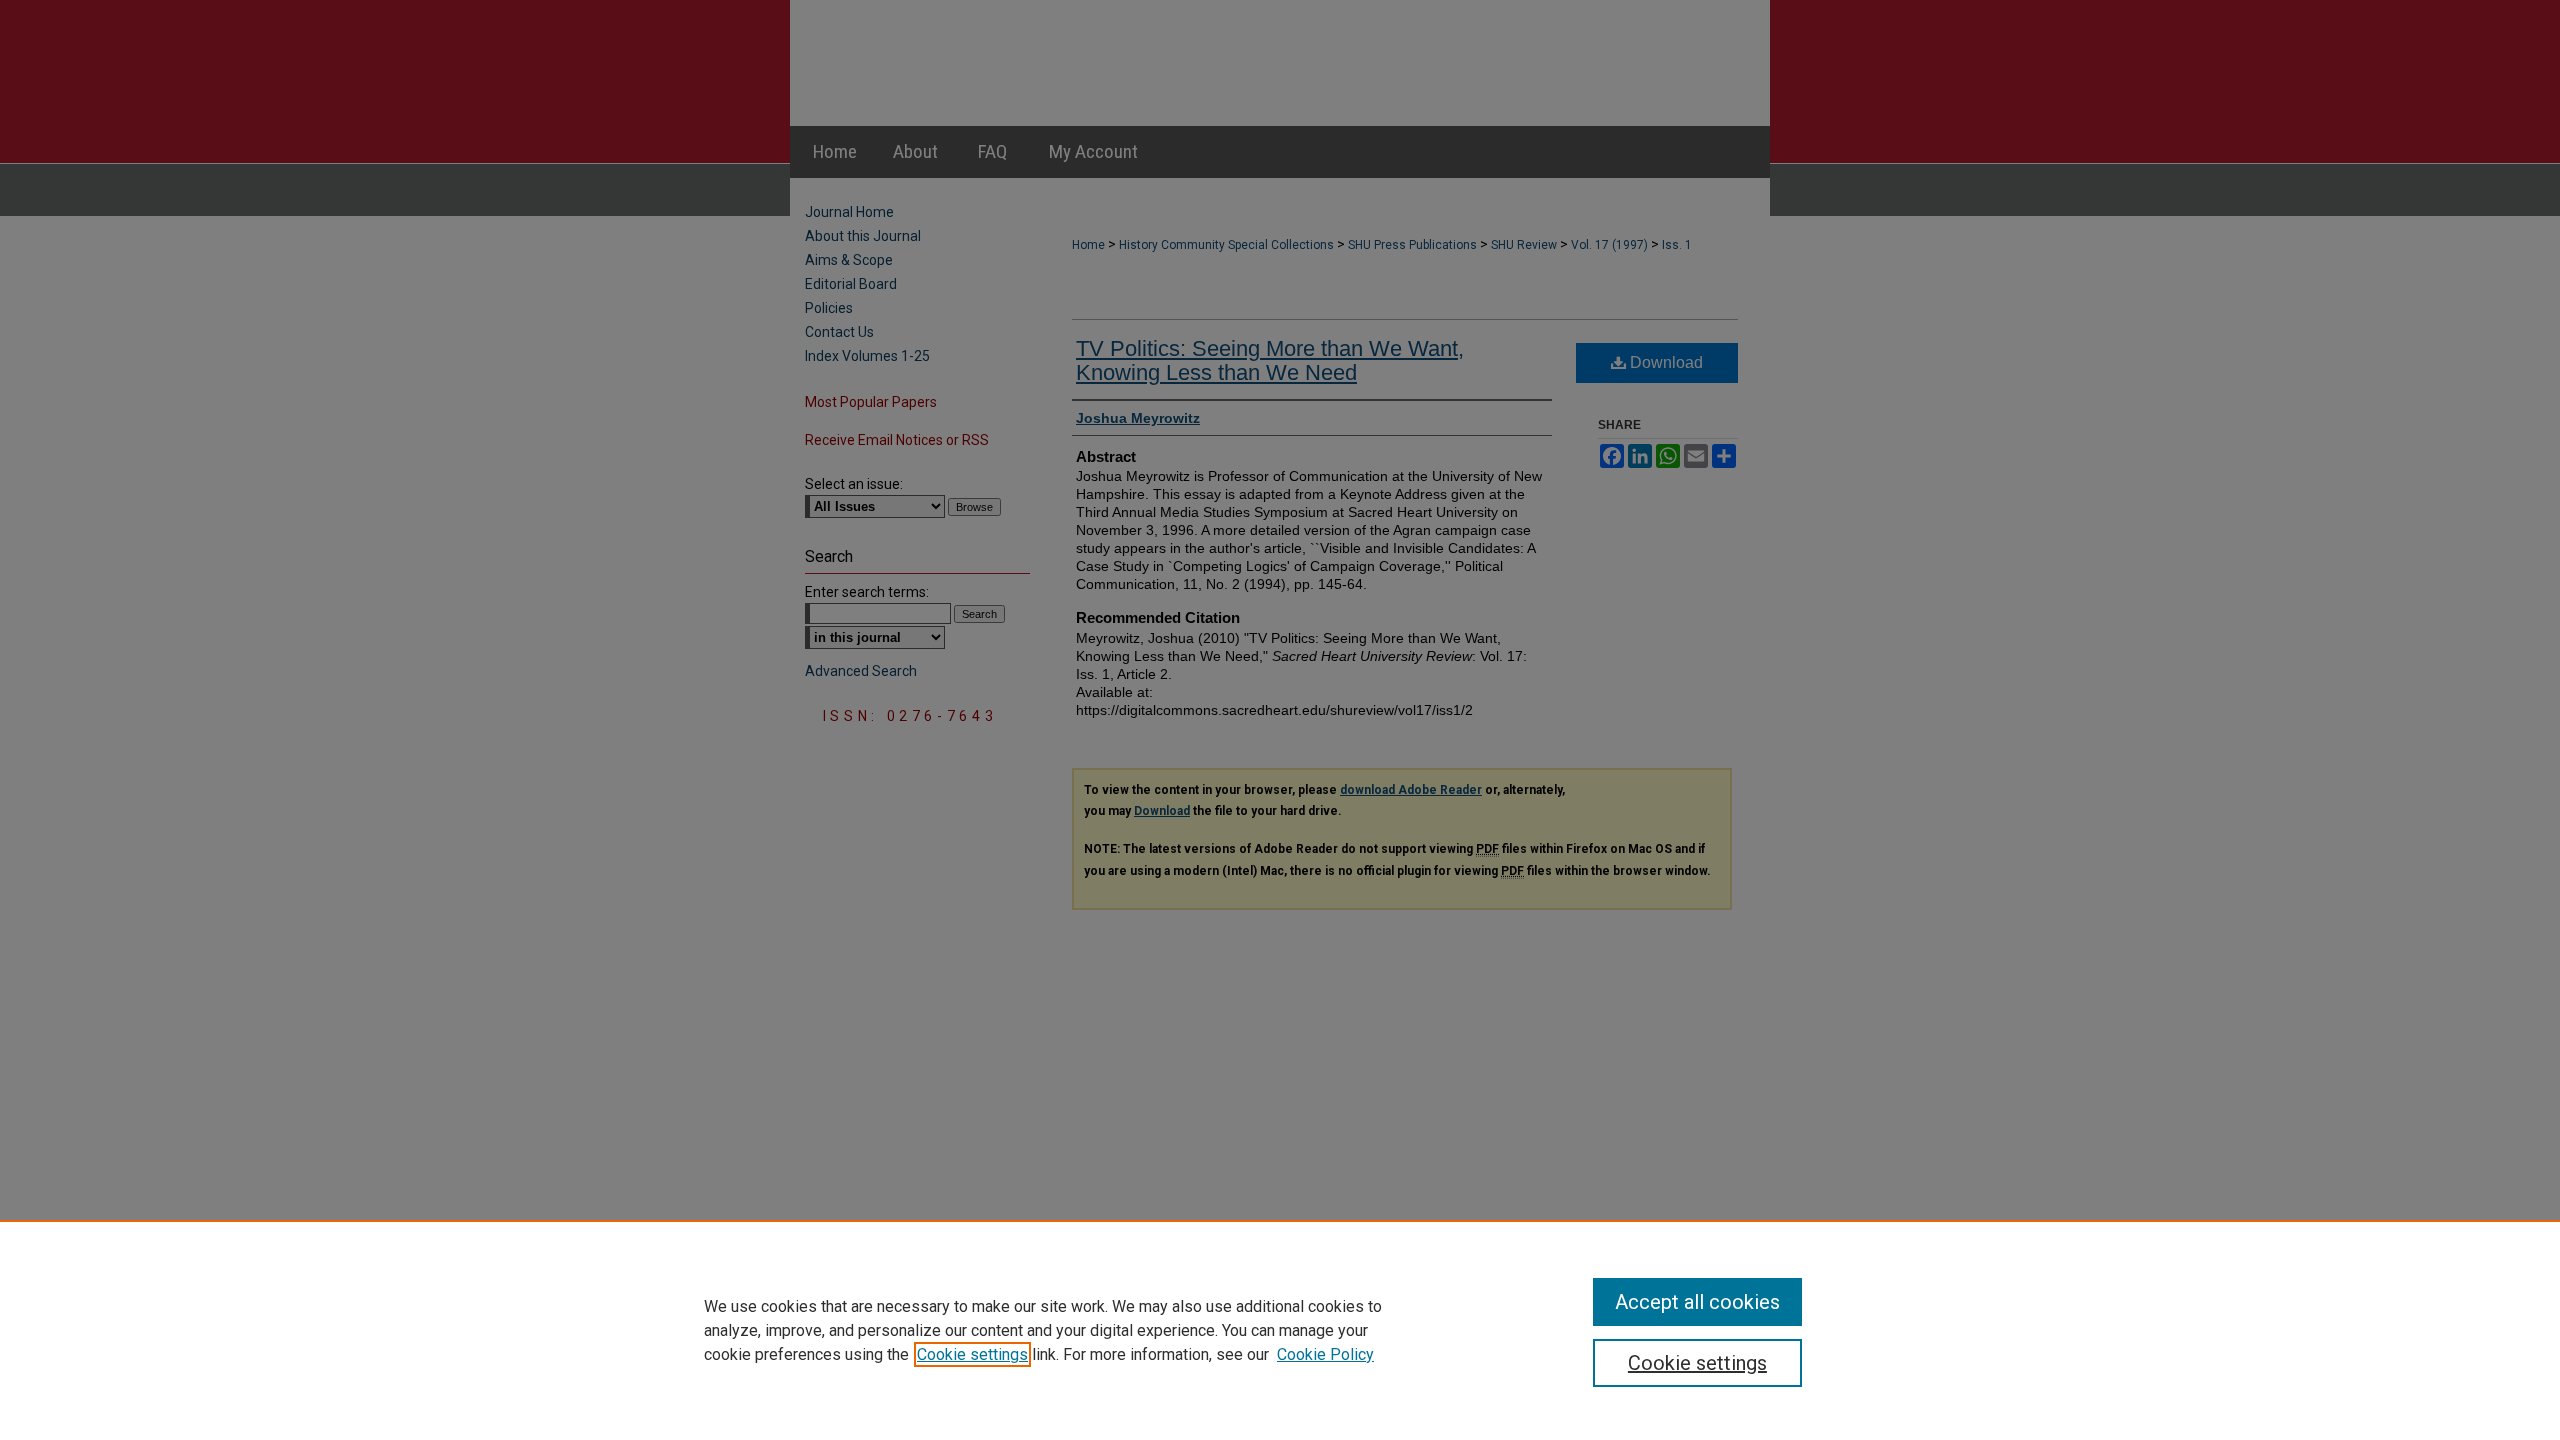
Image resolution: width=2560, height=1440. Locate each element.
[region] (1280, 1330)
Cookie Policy (1325, 1354)
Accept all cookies (1697, 1302)
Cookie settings (972, 1354)
